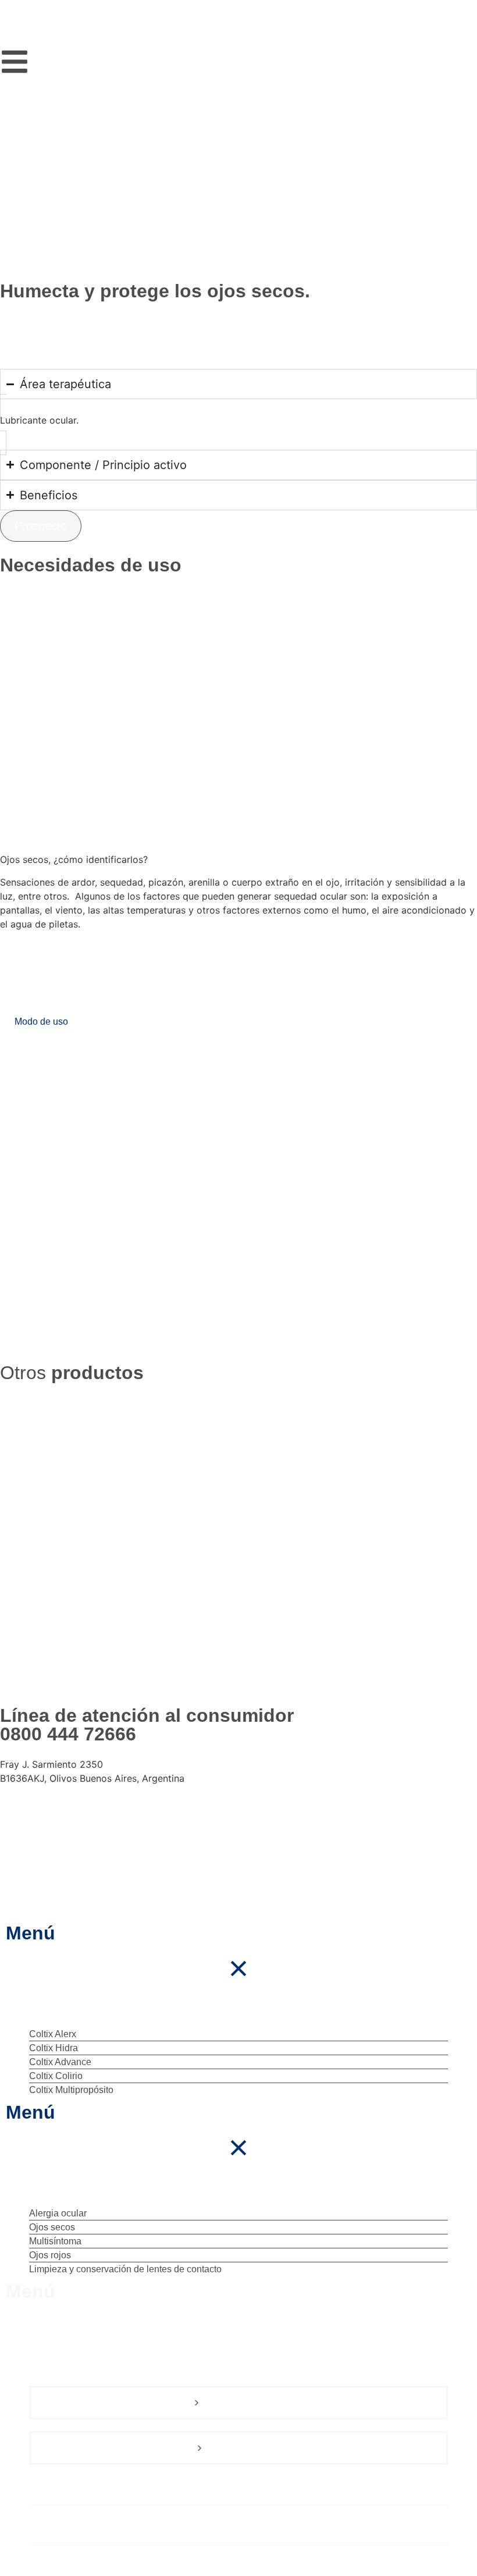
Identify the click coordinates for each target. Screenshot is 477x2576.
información (268, 1571)
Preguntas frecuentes (83, 2526)
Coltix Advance (210, 1548)
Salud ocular (61, 2486)
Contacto (52, 2566)
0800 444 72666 (68, 1734)
